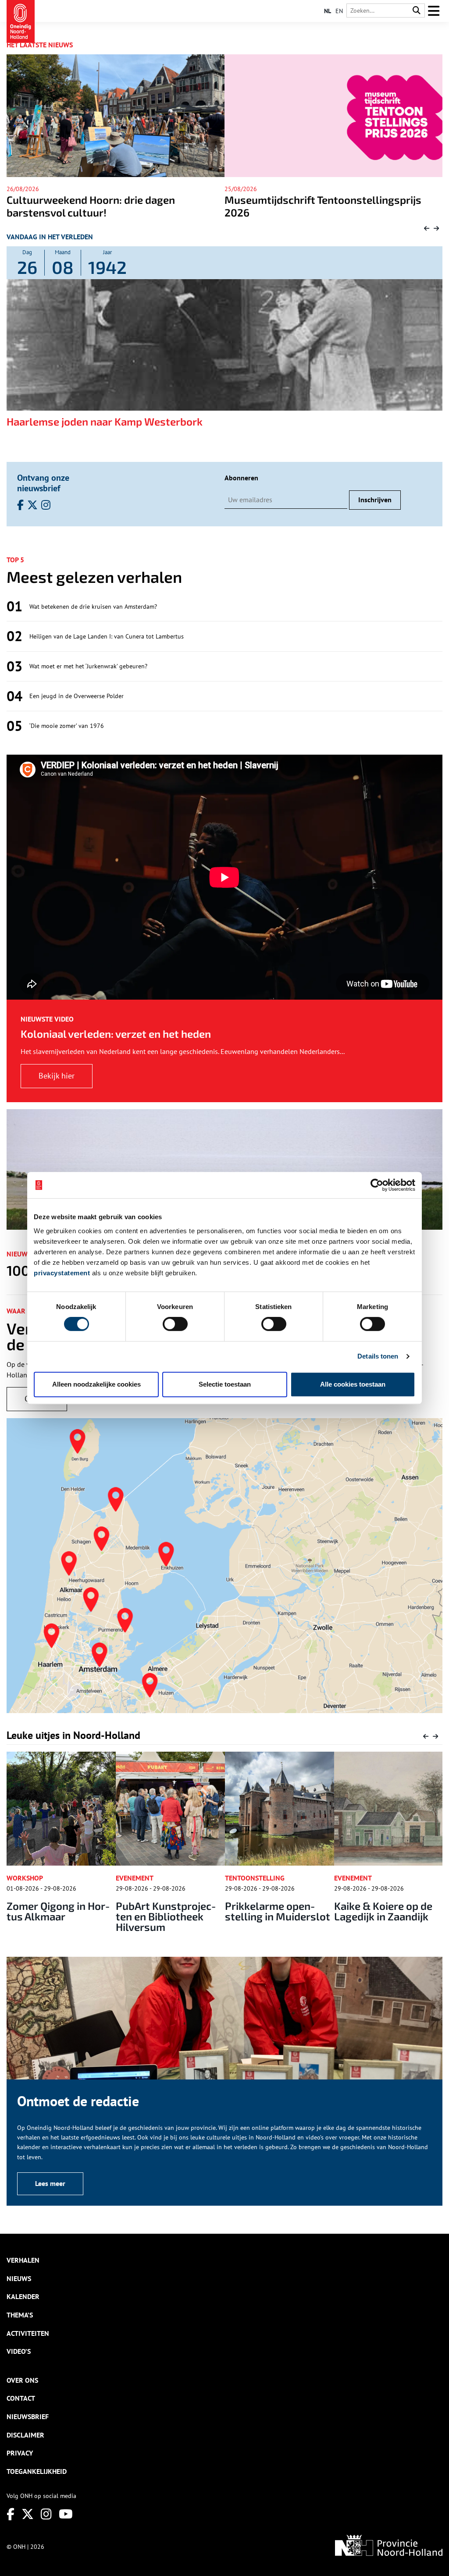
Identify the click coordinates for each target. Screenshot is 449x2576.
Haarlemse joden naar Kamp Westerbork (105, 421)
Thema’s (20, 2315)
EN (339, 11)
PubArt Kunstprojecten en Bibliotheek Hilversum (57, 1916)
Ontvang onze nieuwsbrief (43, 483)
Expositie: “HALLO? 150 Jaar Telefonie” (380, 1911)
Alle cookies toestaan (353, 1384)
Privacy (20, 2453)
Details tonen (378, 1356)
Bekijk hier (57, 1076)
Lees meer (50, 2183)
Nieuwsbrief (28, 2416)
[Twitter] (28, 2514)
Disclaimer (25, 2435)
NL (328, 11)
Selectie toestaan (225, 1384)
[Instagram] (46, 2514)
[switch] (175, 1324)
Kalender (23, 2296)
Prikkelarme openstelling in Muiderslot (168, 1911)
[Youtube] (66, 2514)
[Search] (417, 11)
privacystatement (62, 1273)
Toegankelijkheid (37, 2471)
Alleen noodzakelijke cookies (96, 1384)
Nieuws (19, 2278)
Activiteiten (28, 2333)
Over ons (22, 2380)
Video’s (19, 2351)
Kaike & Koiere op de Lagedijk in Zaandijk (274, 1911)
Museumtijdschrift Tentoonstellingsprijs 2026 (105, 206)
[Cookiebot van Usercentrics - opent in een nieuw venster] (377, 1185)
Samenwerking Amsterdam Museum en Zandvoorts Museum (319, 206)
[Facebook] (11, 2514)
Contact (21, 2398)
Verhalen (23, 2260)
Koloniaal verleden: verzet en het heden (116, 1034)
